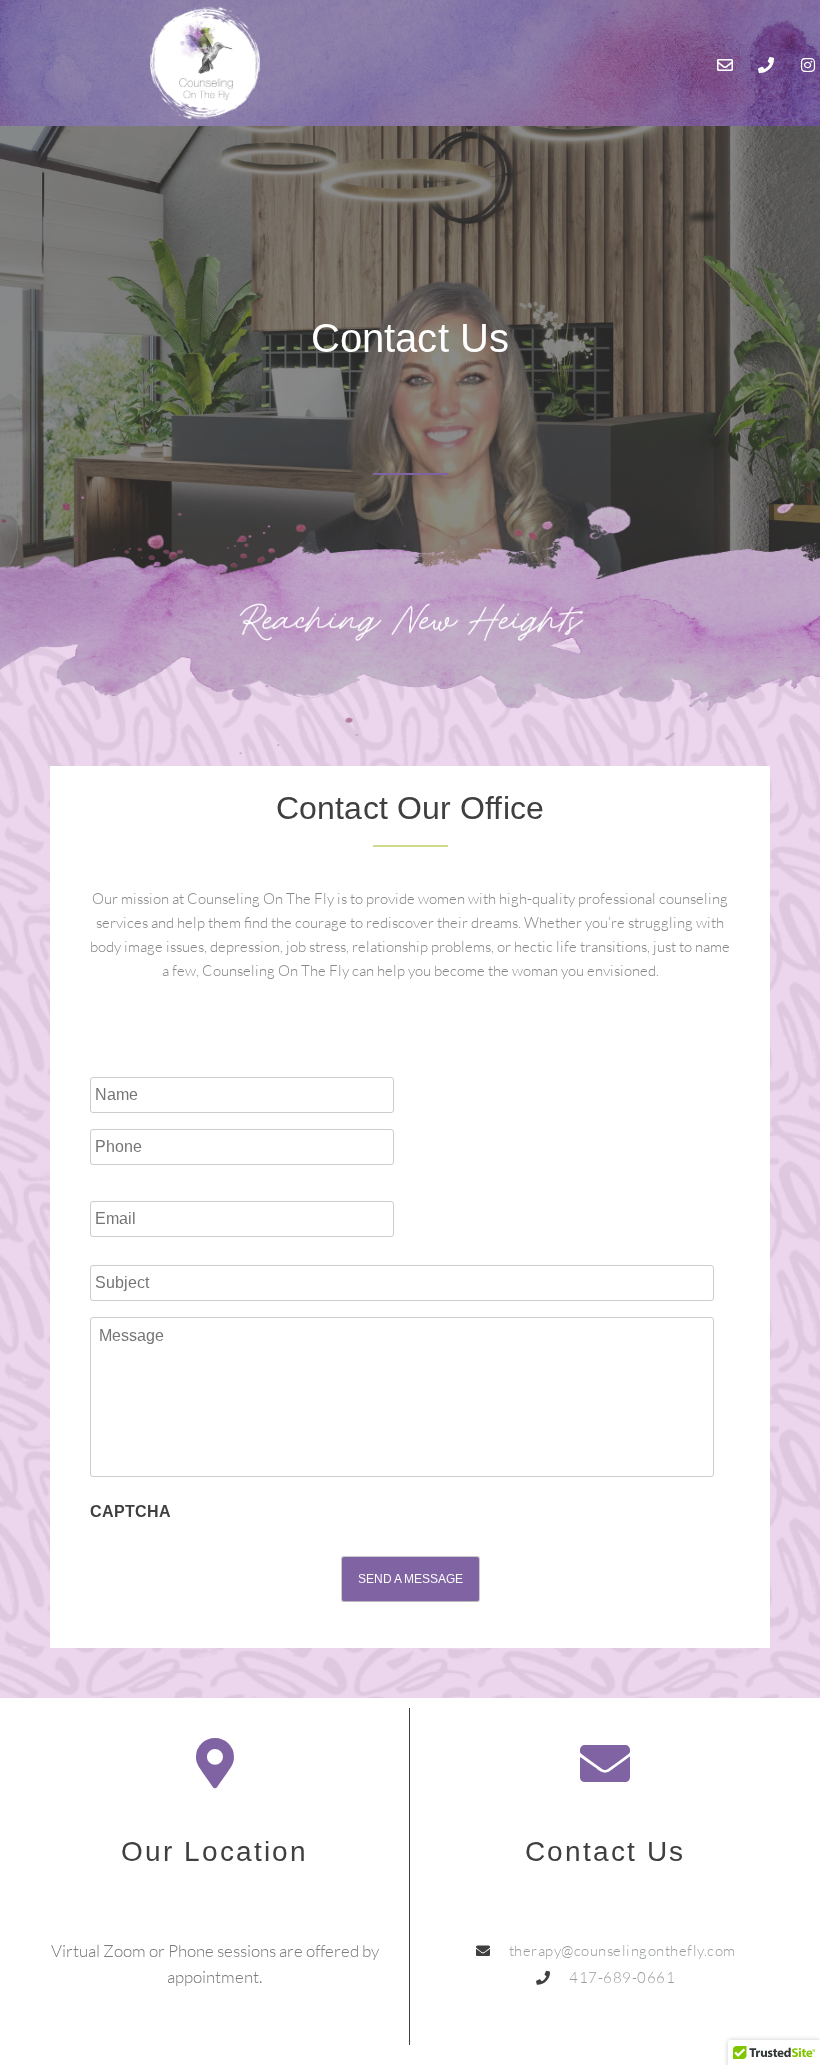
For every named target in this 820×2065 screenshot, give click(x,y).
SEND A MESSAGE (410, 1579)
